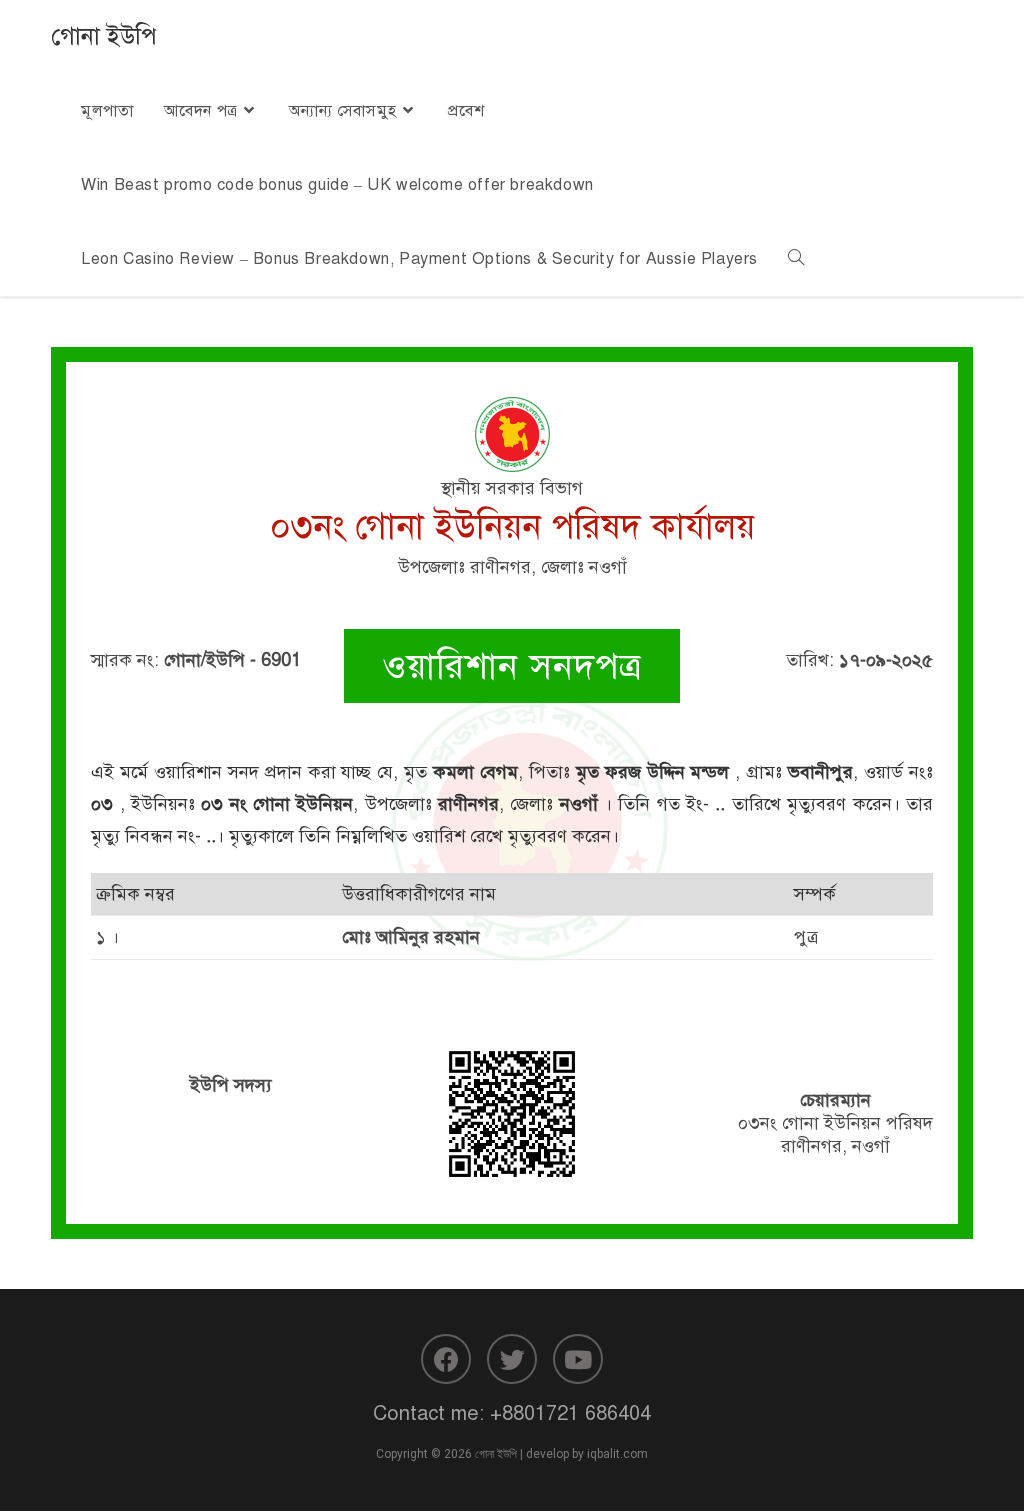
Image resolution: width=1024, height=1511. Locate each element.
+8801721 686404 (570, 1413)
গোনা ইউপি (104, 36)
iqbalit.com (617, 1454)
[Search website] (796, 259)
